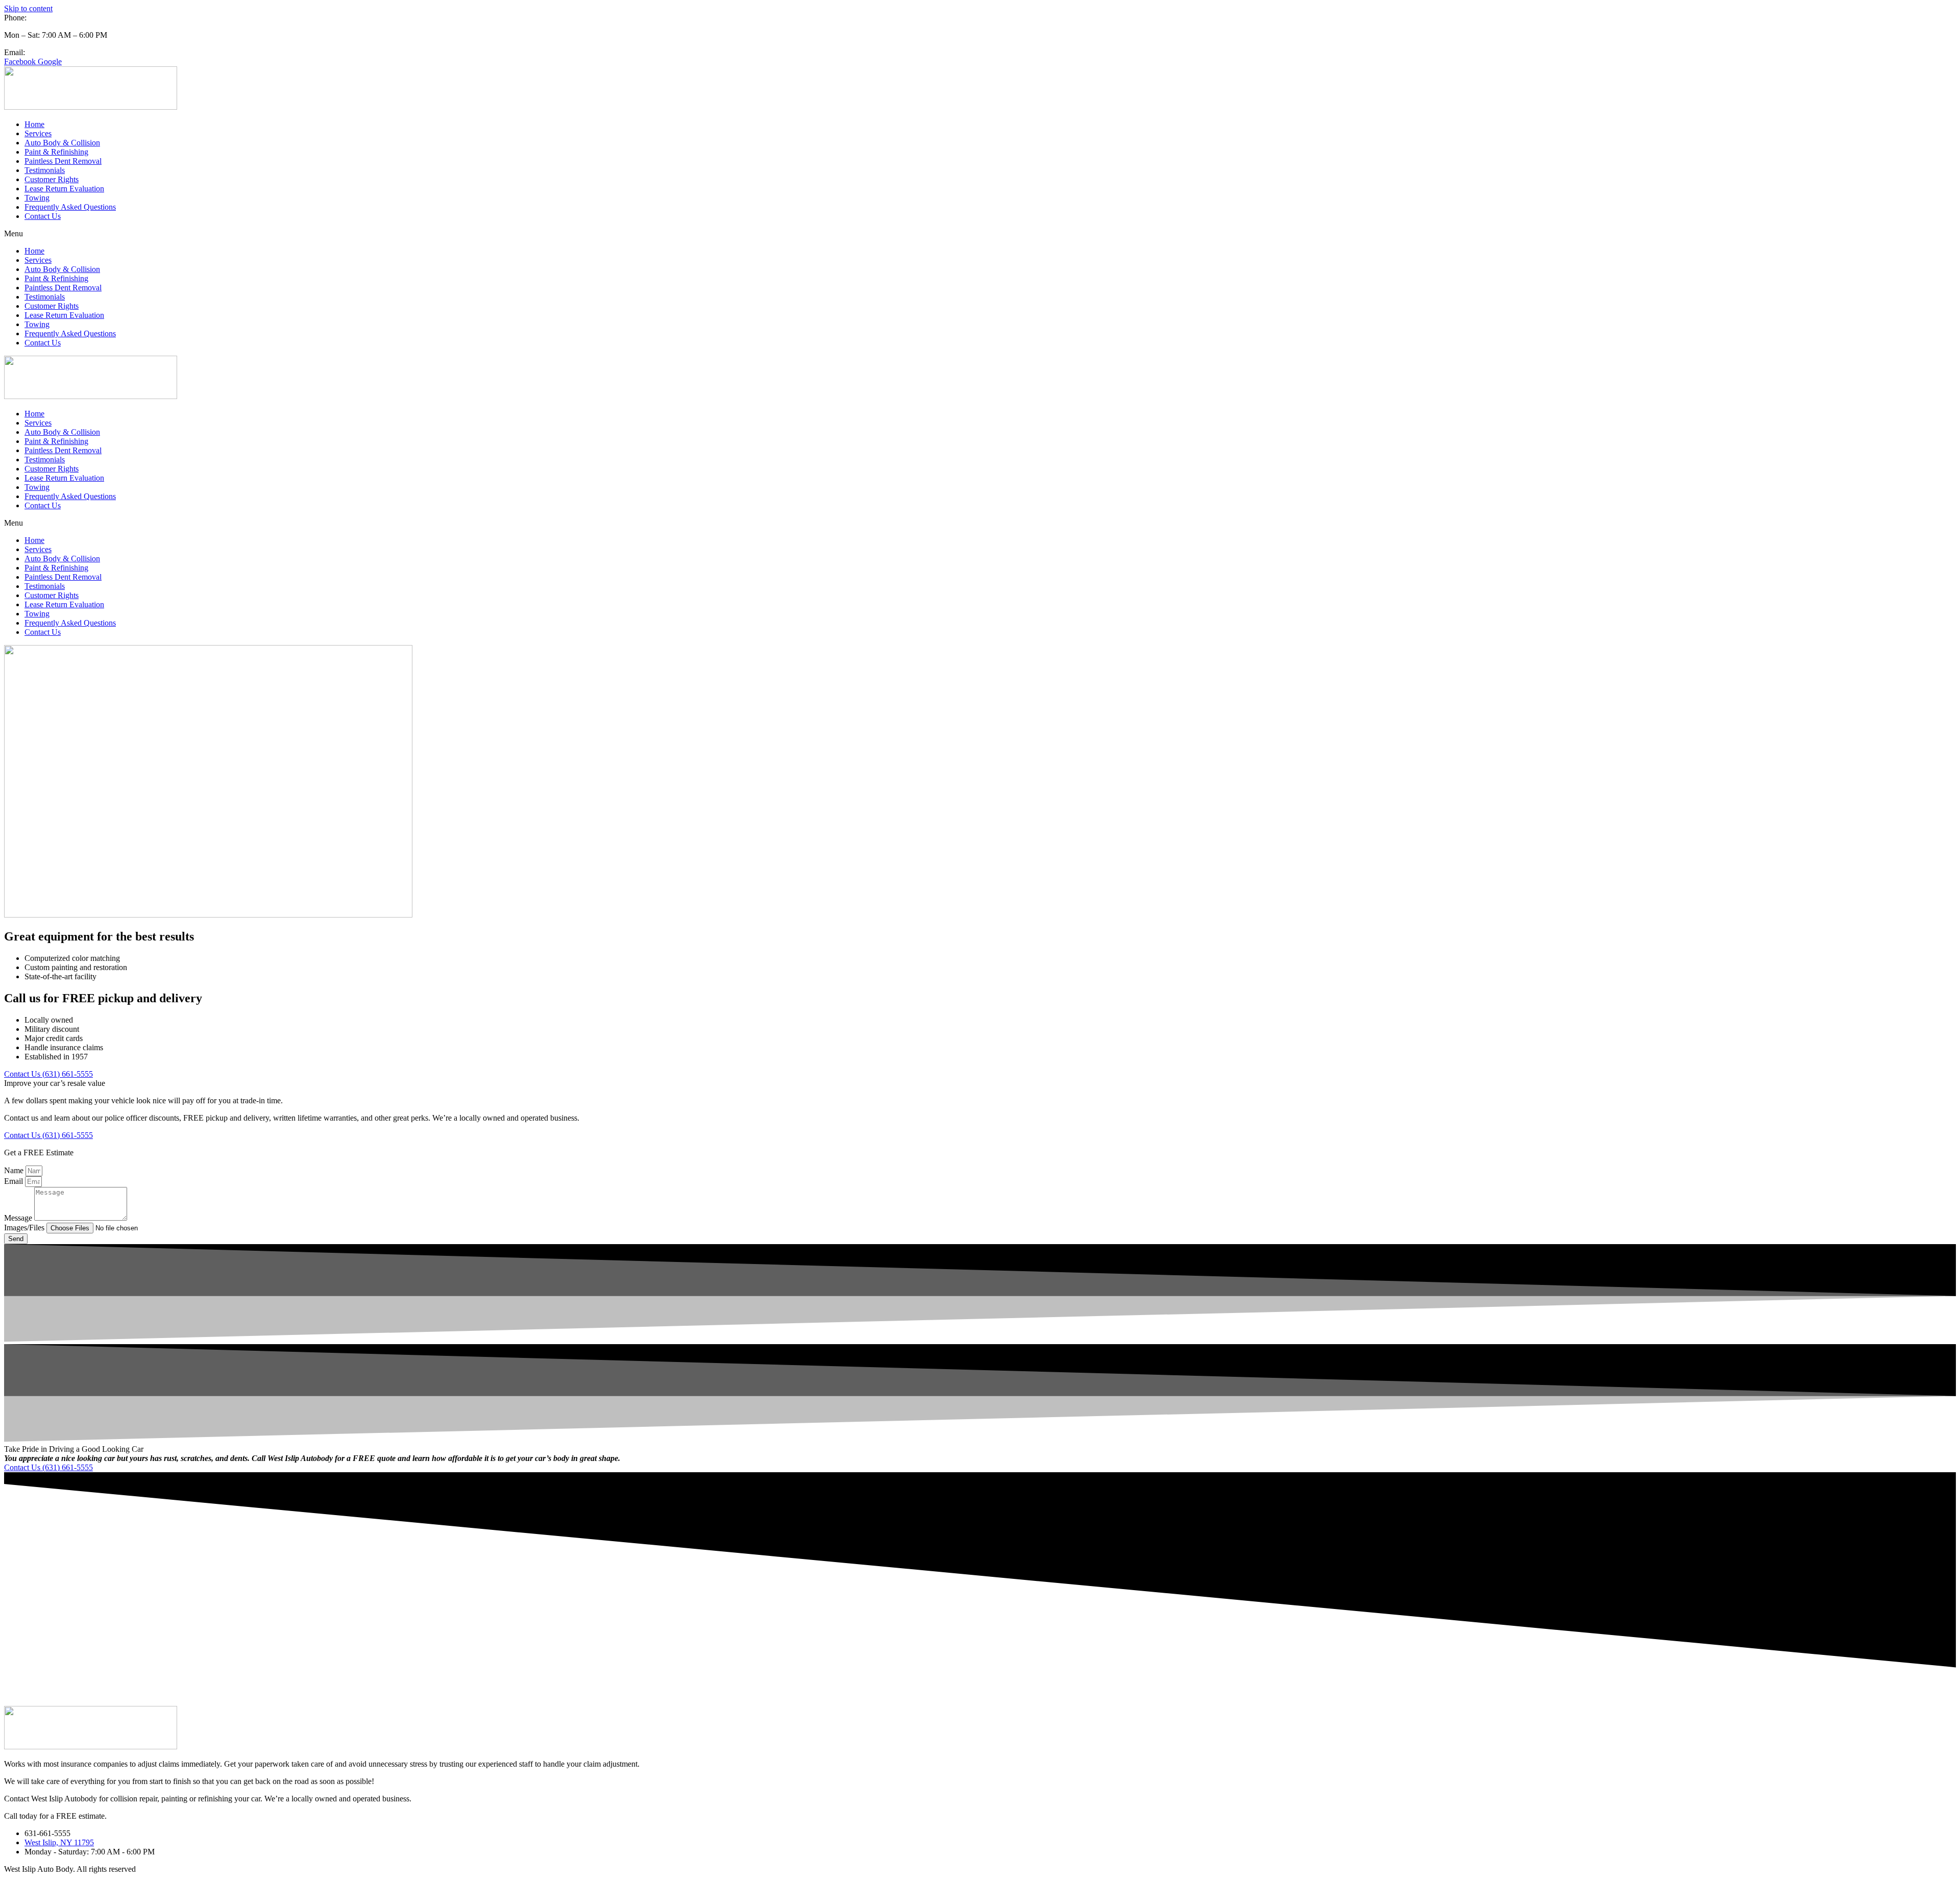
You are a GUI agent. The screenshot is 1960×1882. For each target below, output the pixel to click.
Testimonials (45, 170)
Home (34, 124)
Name (15, 1170)
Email (15, 1181)
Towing (37, 198)
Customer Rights (52, 179)
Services (38, 133)
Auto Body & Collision (62, 143)
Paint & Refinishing (56, 152)
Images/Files (25, 1228)
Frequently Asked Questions (70, 207)
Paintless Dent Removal (63, 161)
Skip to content (28, 8)
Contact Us (43, 216)
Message (19, 1218)
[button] (980, 234)
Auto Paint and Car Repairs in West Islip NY (944, 1693)
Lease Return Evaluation (64, 189)
